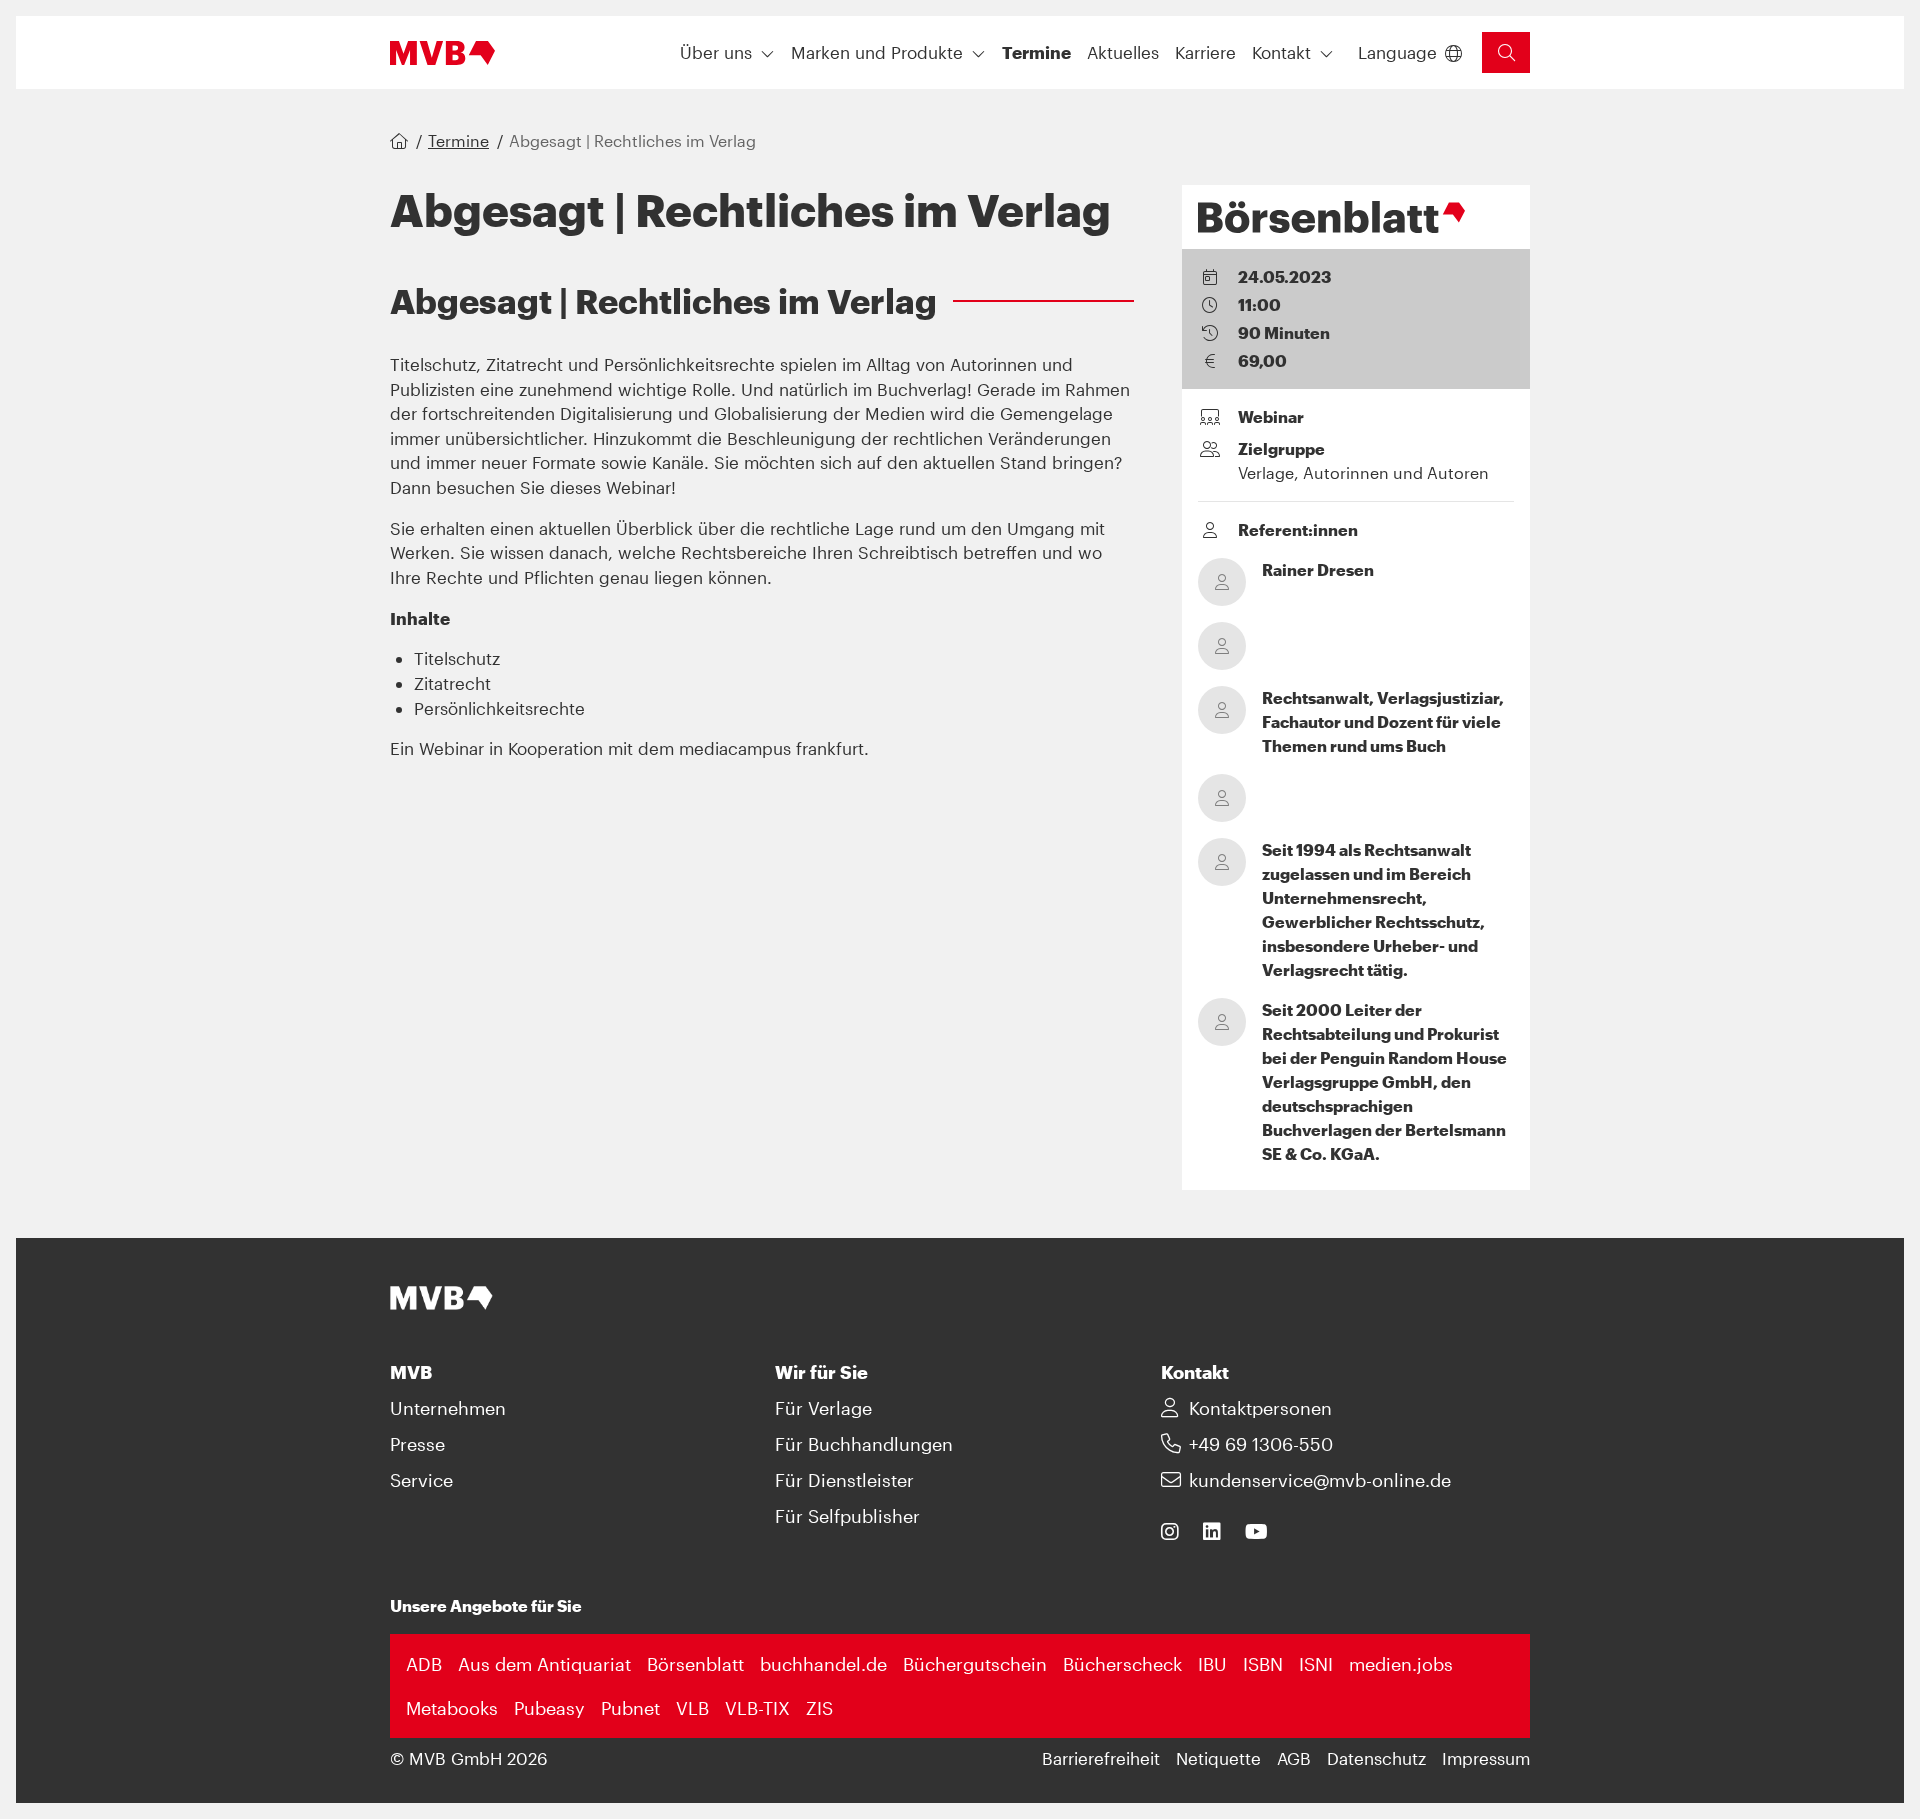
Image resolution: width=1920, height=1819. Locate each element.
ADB (424, 1664)
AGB (1294, 1758)
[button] (1036, 52)
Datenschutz (1376, 1758)
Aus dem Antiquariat (544, 1664)
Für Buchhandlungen (864, 1444)
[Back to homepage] (442, 53)
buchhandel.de (823, 1664)
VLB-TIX (757, 1708)
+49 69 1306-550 (1261, 1444)
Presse (417, 1444)
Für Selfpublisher (847, 1516)
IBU (1212, 1664)
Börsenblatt (695, 1664)
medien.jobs (1401, 1664)
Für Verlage (823, 1408)
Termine (458, 140)
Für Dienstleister (844, 1480)
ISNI (1316, 1664)
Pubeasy (549, 1708)
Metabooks (452, 1708)
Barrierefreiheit (1101, 1758)
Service (421, 1480)
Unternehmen (448, 1408)
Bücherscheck (1122, 1664)
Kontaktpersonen (1260, 1408)
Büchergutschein (975, 1664)
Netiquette (1218, 1758)
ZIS (819, 1708)
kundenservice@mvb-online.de (1320, 1480)
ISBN (1263, 1664)
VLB (692, 1708)
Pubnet (630, 1708)
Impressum (1486, 1758)
